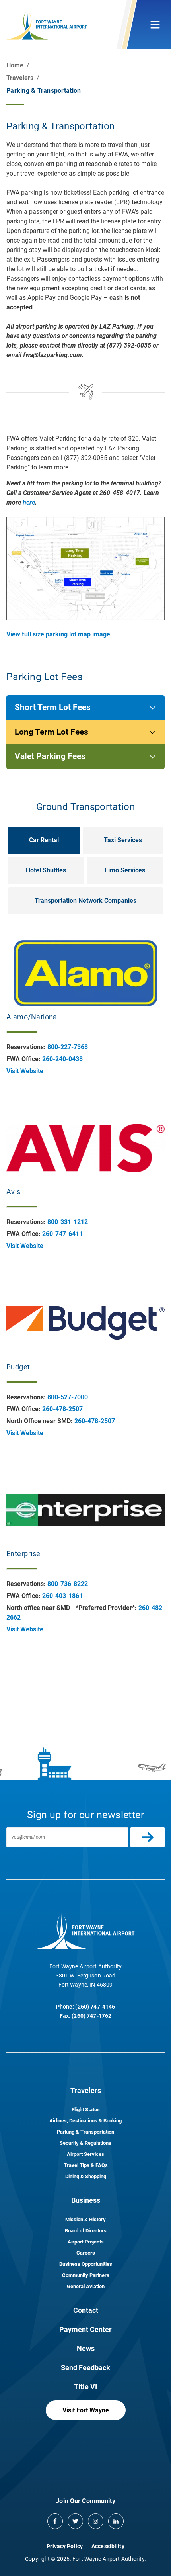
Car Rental (44, 840)
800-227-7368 (68, 1047)
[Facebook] (55, 2521)
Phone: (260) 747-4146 (86, 2007)
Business (86, 2200)
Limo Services (125, 870)
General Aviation (86, 2286)
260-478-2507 (62, 1409)
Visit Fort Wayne (86, 2410)
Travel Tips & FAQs (86, 2165)
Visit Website (25, 1071)
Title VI (85, 2387)
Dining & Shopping (86, 2176)
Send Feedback (85, 2368)
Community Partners (86, 2275)
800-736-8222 (68, 1584)
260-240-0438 (62, 1059)
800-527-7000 (68, 1397)
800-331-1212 (68, 1222)
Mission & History (85, 2219)
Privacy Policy (65, 2546)
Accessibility (108, 2546)
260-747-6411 (62, 1234)
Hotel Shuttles (46, 870)
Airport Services (85, 2154)
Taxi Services (123, 840)
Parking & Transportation (85, 2132)
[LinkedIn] (116, 2521)
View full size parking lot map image (58, 634)
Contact (86, 2310)
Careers (86, 2253)
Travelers (20, 78)
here (29, 502)
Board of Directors (86, 2231)
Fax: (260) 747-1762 (86, 2016)
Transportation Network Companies (85, 901)
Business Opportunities (86, 2264)
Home (15, 65)
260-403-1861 (62, 1596)
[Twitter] (75, 2521)
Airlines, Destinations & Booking (85, 2121)
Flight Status (86, 2110)
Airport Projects (86, 2242)
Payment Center (85, 2329)
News (86, 2348)
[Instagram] (96, 2521)
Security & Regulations (85, 2143)
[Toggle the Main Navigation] (155, 25)
